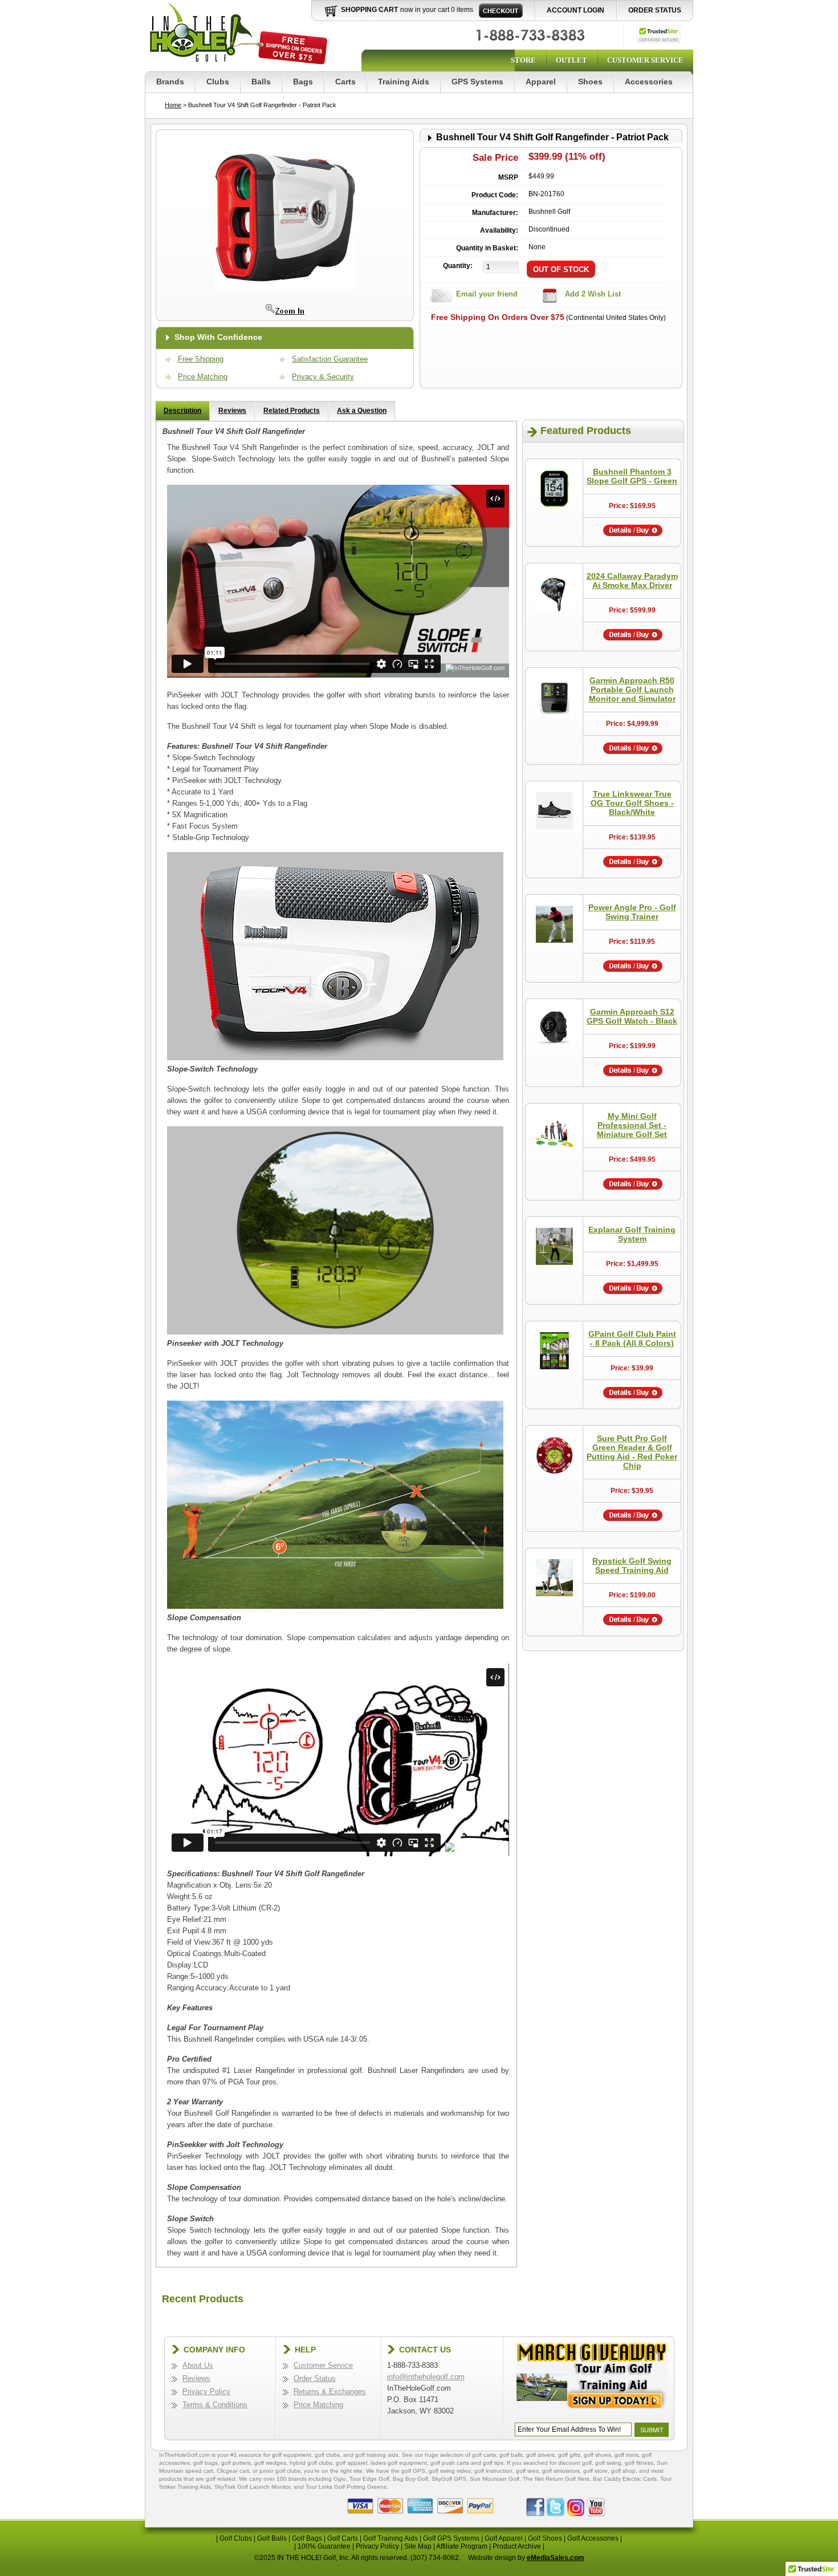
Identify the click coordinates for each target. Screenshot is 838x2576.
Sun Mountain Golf (495, 2479)
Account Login (575, 10)
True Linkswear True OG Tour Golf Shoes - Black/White (632, 803)
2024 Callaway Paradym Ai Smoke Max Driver (632, 581)
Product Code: (495, 195)
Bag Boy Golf (410, 2479)
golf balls (511, 2455)
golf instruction (493, 2471)
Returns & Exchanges (330, 2392)
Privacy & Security (323, 377)
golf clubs (327, 2455)
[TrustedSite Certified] (659, 34)
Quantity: (458, 266)
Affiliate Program (462, 2546)
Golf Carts (343, 2538)
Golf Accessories (593, 2538)
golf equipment (292, 2455)
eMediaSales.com (556, 2558)
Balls (261, 82)
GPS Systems (477, 82)
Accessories (649, 82)
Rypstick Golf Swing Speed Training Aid (632, 1565)
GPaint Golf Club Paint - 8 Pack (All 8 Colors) (632, 1338)
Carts (345, 82)
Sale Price (495, 158)
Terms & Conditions (215, 2405)
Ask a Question (362, 411)
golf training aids (377, 2455)
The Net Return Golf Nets (556, 2479)
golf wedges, (272, 2463)
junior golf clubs (280, 2471)
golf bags (206, 2463)
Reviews (232, 411)
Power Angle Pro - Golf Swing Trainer (632, 912)
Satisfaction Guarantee (330, 359)
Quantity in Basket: (487, 248)
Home (173, 105)
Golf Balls (272, 2538)
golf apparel (351, 2463)
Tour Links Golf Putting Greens (346, 2487)
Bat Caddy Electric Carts (625, 2479)
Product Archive (517, 2546)
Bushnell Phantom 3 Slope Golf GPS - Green (632, 476)
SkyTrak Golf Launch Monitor (252, 2487)
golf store (595, 2471)
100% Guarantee (324, 2546)
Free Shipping (201, 359)
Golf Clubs (236, 2538)
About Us (198, 2365)
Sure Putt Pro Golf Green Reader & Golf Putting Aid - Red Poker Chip (632, 1452)
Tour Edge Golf (369, 2479)
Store (523, 60)
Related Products (292, 411)
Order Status (655, 10)
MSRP (508, 177)
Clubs (218, 82)
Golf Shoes (545, 2538)
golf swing (608, 2463)
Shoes (590, 82)
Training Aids (404, 82)
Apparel (541, 82)
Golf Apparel (504, 2538)
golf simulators (561, 2471)
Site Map (418, 2546)
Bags (303, 82)
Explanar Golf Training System (632, 1234)
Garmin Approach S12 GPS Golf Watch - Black (632, 1016)
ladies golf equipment (399, 2463)
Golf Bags (307, 2538)
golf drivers (540, 2455)
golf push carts (450, 2463)
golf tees (527, 2471)
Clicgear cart (233, 2471)
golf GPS (413, 2471)
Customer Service (645, 60)
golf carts (484, 2455)
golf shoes (597, 2455)
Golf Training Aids (390, 2538)
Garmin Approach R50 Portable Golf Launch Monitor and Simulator (632, 689)
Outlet (571, 60)
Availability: (499, 230)
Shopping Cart (369, 10)
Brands (170, 82)
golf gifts (569, 2455)
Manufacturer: (495, 213)
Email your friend (487, 294)
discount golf (575, 2463)
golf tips (493, 2463)
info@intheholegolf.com (426, 2377)
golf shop (623, 2471)
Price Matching (203, 377)
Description (182, 411)
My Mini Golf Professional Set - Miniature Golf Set (632, 1125)
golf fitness (639, 2463)
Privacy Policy (206, 2392)
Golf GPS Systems (451, 2538)
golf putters (236, 2463)
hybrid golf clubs (311, 2463)
